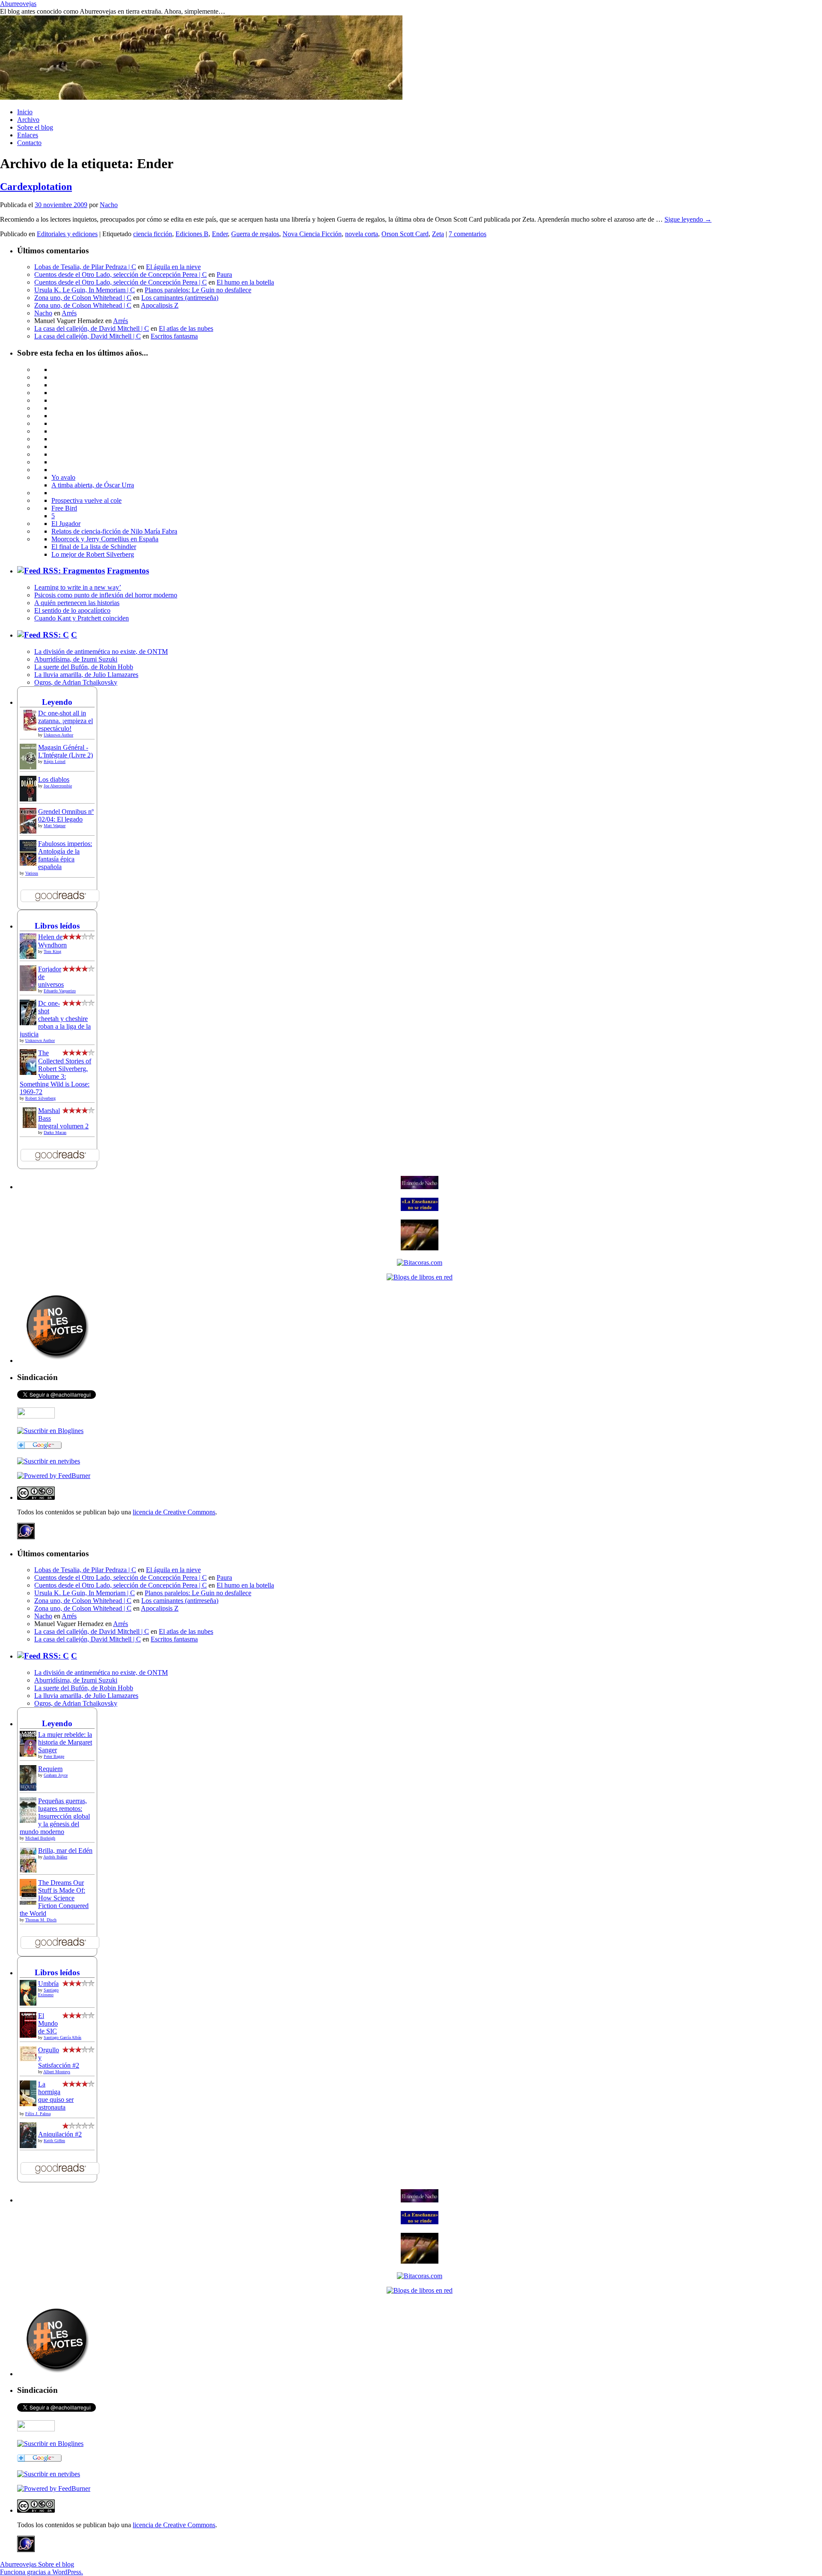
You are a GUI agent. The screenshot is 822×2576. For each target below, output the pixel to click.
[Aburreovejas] (50, 1431)
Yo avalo (63, 477)
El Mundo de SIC (48, 2023)
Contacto (29, 143)
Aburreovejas (18, 4)
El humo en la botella (245, 282)
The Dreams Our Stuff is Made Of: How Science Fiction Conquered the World (54, 1898)
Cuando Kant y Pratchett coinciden (82, 618)
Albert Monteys (57, 2072)
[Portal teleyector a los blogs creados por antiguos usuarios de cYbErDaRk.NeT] (420, 1248)
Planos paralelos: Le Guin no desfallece (198, 290)
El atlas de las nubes (186, 328)
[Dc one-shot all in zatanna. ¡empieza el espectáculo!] (30, 729)
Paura (224, 275)
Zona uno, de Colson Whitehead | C (83, 298)
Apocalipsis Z (160, 305)
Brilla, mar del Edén (65, 1850)
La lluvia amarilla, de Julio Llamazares (86, 675)
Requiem (50, 1769)
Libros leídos (57, 926)
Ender (220, 234)
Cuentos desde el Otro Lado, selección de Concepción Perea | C (121, 275)
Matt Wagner (55, 826)
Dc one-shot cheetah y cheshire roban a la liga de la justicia (55, 1019)
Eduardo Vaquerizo (60, 991)
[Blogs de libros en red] (420, 1277)
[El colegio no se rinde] (420, 1209)
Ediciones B (192, 234)
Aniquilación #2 (60, 2134)
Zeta (438, 234)
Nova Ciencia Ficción (312, 234)
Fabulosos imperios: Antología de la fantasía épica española (65, 855)
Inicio (25, 112)
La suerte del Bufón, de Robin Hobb (84, 667)
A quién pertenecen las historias (77, 603)
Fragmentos (128, 571)
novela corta (362, 234)
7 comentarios (468, 234)
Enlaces (28, 135)
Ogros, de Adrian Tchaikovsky (76, 682)
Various (32, 873)
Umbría (48, 1984)
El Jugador (66, 524)
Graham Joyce (56, 1775)
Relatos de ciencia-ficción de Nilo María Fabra (114, 531)
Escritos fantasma (174, 336)
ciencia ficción (153, 234)
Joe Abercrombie (58, 786)
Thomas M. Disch (41, 1920)
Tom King (52, 951)
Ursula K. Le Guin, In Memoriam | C (85, 290)
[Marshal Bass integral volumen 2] (30, 1126)
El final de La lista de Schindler (94, 547)
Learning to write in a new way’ (78, 587)
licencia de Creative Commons (174, 1512)
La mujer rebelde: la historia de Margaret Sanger (65, 1742)
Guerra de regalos (255, 234)
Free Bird (64, 508)
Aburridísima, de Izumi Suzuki (76, 659)
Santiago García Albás (63, 2037)
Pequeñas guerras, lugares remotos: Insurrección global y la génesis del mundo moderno (55, 1816)
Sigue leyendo (688, 219)
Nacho (109, 205)
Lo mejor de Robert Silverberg (93, 554)
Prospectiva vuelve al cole (86, 500)
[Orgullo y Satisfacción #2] (30, 2059)
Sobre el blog (35, 127)
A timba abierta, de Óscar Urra (93, 485)
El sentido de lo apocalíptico (72, 610)
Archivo (28, 120)
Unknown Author (58, 735)
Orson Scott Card (405, 234)
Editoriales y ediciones (67, 234)
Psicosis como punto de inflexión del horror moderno (106, 595)
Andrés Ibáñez (55, 1857)
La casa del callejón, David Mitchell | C (88, 336)
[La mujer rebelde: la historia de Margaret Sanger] (30, 1756)
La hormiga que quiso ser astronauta (56, 2096)
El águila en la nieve (173, 267)
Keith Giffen (54, 2141)
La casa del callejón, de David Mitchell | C (92, 328)
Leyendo (57, 702)
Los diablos (54, 779)
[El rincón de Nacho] (420, 1187)
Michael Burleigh (40, 1838)
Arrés (69, 313)
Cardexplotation (36, 187)
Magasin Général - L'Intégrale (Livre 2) (66, 751)
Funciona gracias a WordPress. (42, 2572)
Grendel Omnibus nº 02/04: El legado (66, 815)
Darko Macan (55, 1132)
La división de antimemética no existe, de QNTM (101, 651)
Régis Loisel (55, 761)
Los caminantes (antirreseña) (180, 298)
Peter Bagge (54, 1756)
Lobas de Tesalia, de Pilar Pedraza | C (85, 267)
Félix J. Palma (38, 2114)
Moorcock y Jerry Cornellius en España (105, 539)
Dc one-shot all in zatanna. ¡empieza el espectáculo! (66, 721)
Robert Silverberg (40, 1098)
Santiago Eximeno (48, 1992)
